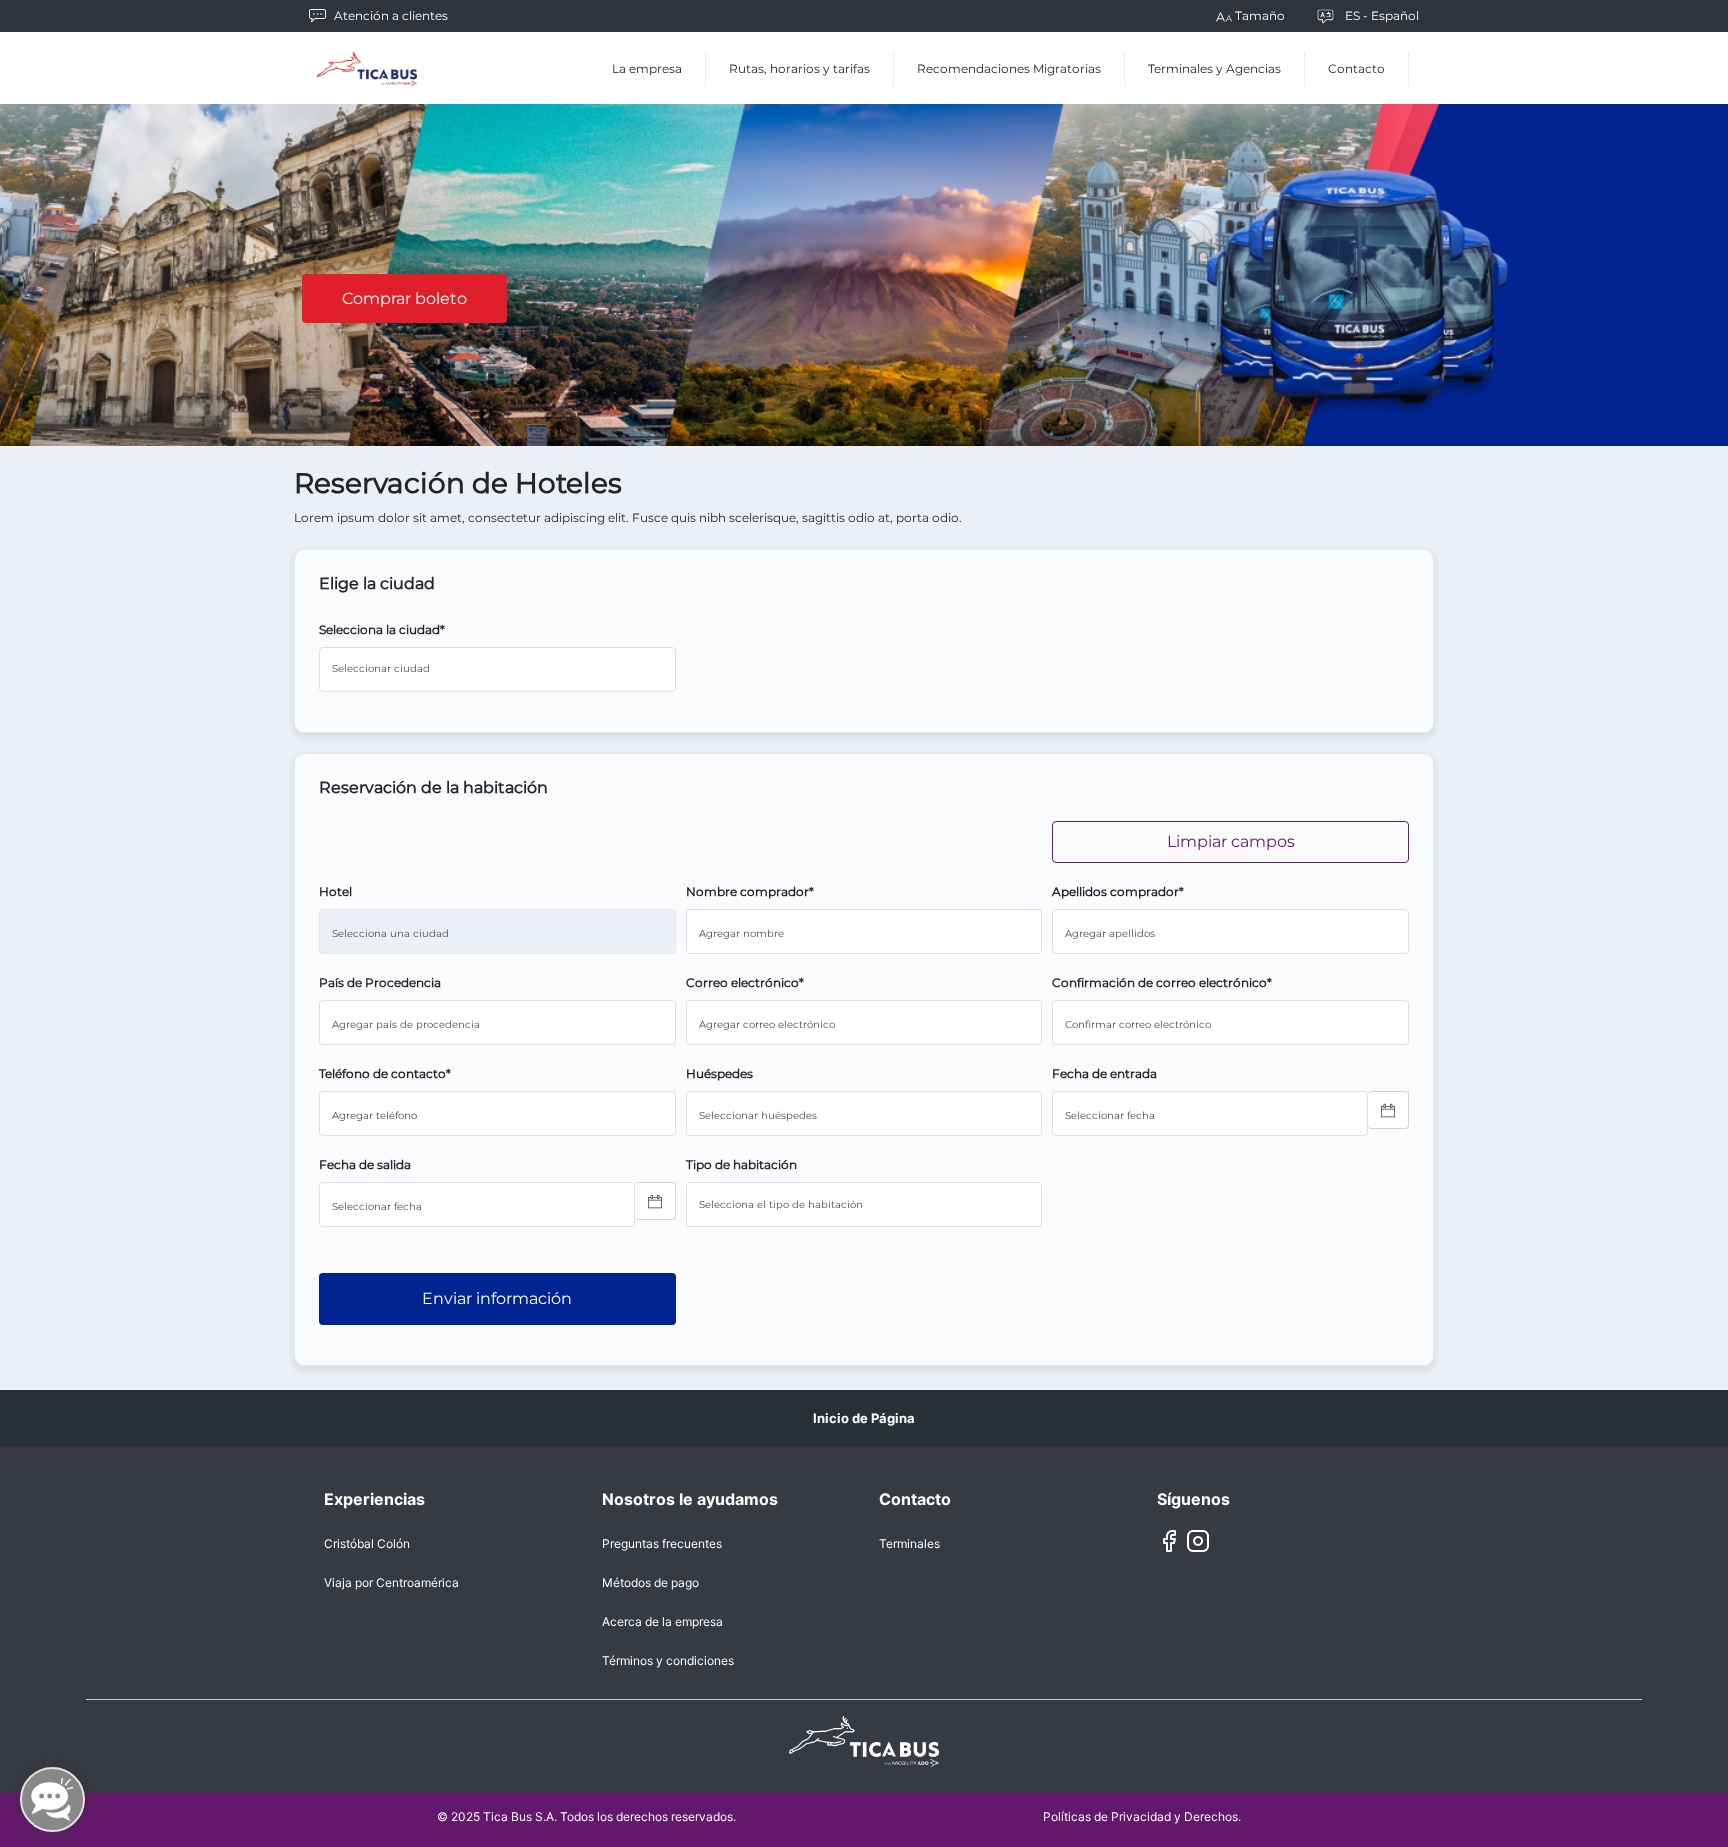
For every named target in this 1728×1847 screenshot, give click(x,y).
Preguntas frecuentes (662, 1543)
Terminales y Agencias (1214, 68)
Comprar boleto (404, 298)
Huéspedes (719, 1073)
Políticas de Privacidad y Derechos (1140, 1816)
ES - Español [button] (1382, 15)
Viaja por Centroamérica (391, 1582)
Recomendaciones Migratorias (1009, 68)
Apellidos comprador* (1118, 891)
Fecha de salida (365, 1164)
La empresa (647, 68)
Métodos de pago (650, 1582)
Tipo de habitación (741, 1164)
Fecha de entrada (1104, 1073)
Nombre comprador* (750, 891)
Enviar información (497, 1298)
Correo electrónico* (745, 982)
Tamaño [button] (1260, 15)
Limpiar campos (1231, 841)
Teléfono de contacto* (385, 1073)
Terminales (909, 1543)
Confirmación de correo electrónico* (1162, 982)
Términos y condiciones (668, 1660)
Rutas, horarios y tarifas (799, 68)
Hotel (335, 891)
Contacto (1356, 68)
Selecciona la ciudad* (382, 629)
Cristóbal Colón (367, 1543)
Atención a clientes (391, 15)
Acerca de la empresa (662, 1621)
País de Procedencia (380, 982)
